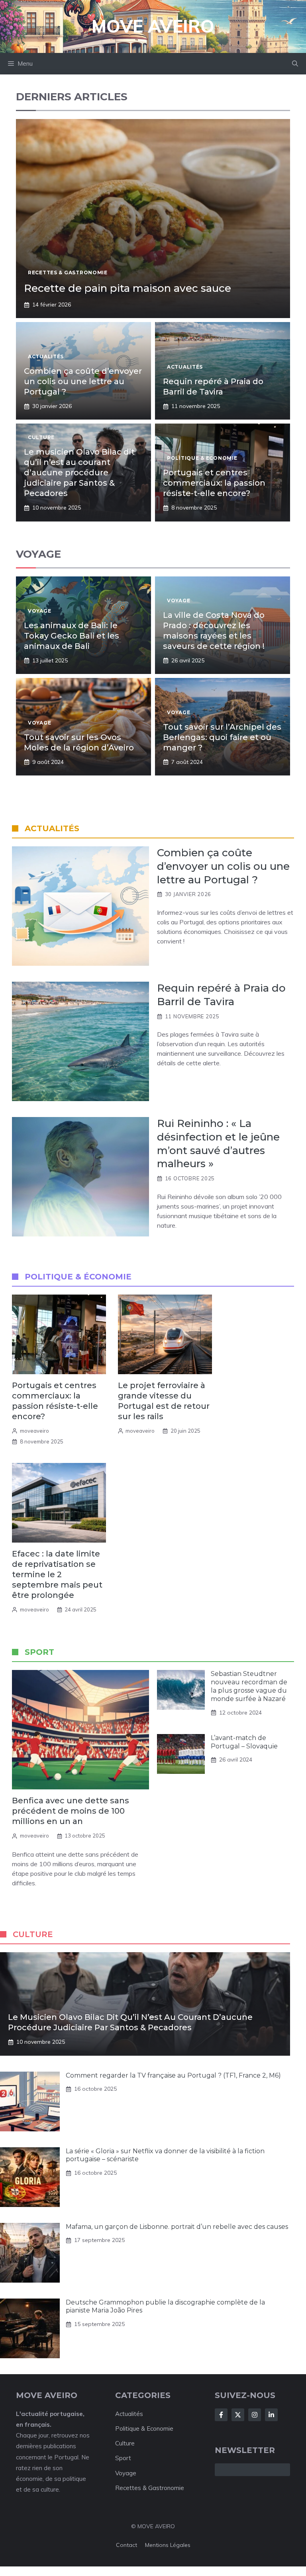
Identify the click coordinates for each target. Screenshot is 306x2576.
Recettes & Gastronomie (150, 2488)
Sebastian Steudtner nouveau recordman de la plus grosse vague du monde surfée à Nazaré (249, 1686)
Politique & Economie (144, 2429)
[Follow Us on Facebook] (221, 2415)
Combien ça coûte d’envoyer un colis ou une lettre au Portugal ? (83, 381)
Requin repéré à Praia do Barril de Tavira (221, 995)
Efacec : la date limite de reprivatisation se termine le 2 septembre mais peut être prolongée (57, 1574)
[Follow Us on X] (238, 2415)
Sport (123, 2458)
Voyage (126, 2473)
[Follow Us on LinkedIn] (271, 2415)
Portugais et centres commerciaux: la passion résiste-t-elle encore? (214, 483)
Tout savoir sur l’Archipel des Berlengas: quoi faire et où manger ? (222, 737)
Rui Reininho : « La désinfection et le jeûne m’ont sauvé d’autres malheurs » (218, 1143)
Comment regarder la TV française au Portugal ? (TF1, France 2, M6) (173, 2075)
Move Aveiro (153, 26)
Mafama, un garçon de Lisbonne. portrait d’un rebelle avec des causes (177, 2227)
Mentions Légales (168, 2545)
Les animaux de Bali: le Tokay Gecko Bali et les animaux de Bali (72, 636)
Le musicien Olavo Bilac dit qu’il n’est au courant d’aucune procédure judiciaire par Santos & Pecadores (79, 473)
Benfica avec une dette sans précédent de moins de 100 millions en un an (71, 1811)
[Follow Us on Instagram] (255, 2415)
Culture (125, 2443)
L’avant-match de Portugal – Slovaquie (244, 1742)
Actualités (129, 2414)
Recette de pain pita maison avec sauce (127, 288)
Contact (127, 2545)
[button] (295, 64)
